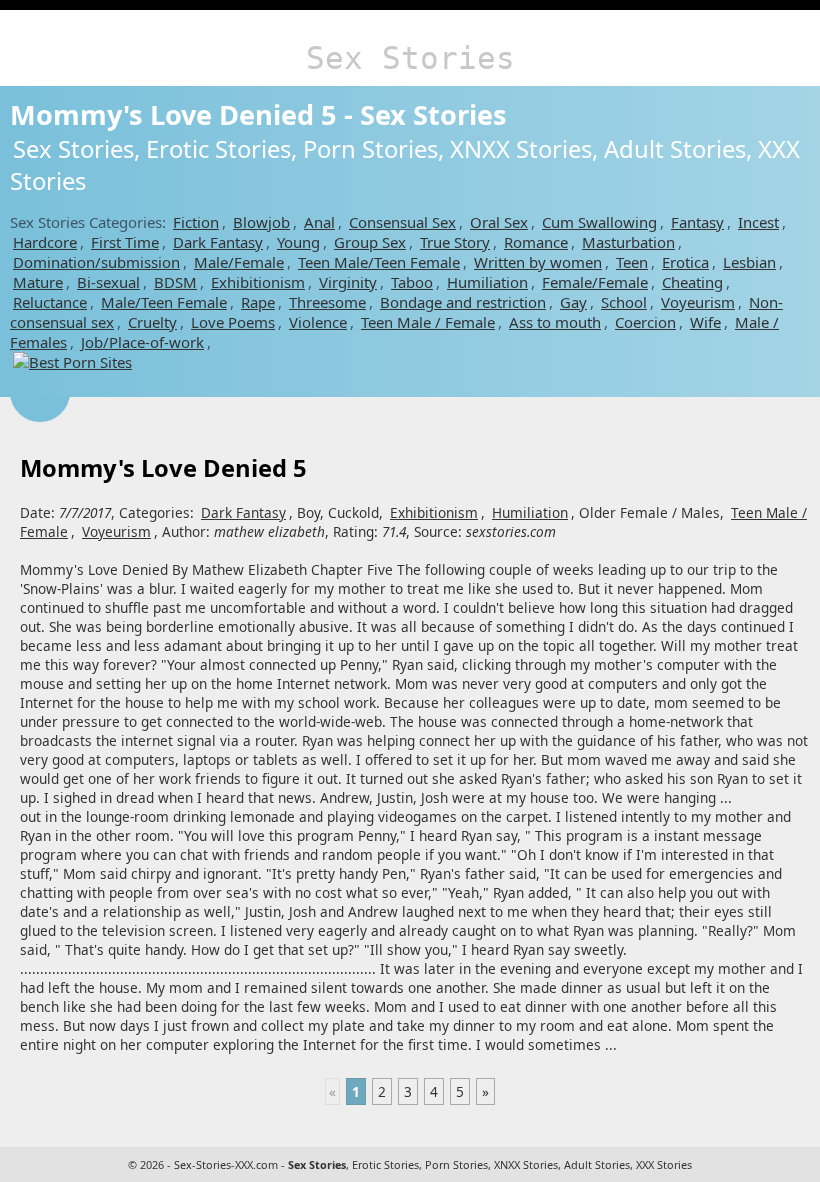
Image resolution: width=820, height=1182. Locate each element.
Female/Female (595, 282)
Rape (258, 302)
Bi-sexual (108, 282)
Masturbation (628, 242)
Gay (573, 302)
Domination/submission (96, 262)
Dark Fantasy (218, 242)
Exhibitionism (258, 282)
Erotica (685, 262)
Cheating (692, 282)
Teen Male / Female (428, 322)
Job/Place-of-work (142, 342)
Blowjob (261, 222)
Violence (318, 322)
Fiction (196, 222)
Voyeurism (698, 302)
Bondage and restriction (463, 302)
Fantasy (697, 222)
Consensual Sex (402, 222)
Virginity (348, 282)
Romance (536, 242)
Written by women (538, 262)
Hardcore (45, 242)
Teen (632, 262)
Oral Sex (499, 222)
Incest (758, 222)
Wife (705, 322)
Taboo (412, 282)
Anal (319, 222)
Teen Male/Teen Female (379, 262)
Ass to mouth (555, 322)
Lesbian (749, 262)
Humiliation (487, 282)
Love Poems (233, 322)
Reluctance (50, 302)
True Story (455, 242)
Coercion (645, 322)
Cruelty (152, 322)
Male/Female (239, 262)
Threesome (327, 302)
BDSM (175, 282)
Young (298, 242)
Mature (38, 282)
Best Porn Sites (80, 362)
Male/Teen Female (164, 302)
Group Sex (370, 242)
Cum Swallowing (599, 222)
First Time (125, 242)
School (624, 302)
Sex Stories (410, 58)
